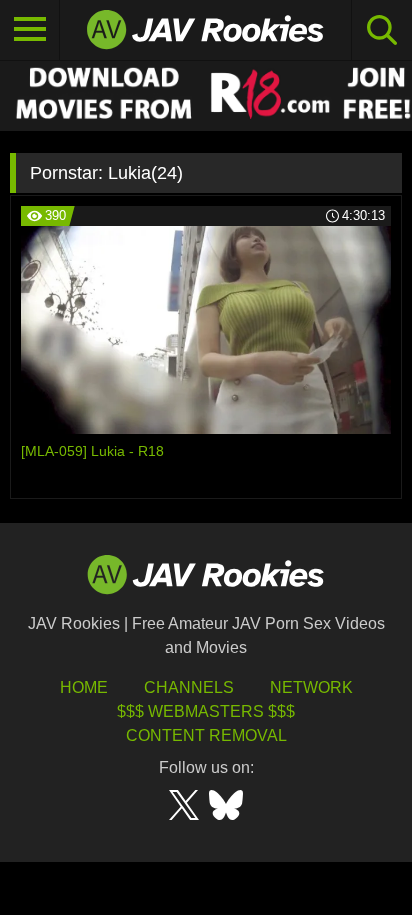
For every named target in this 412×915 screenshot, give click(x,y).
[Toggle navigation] (30, 30)
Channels (189, 687)
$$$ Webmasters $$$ (206, 711)
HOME (84, 687)
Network (311, 687)
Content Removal (206, 735)
